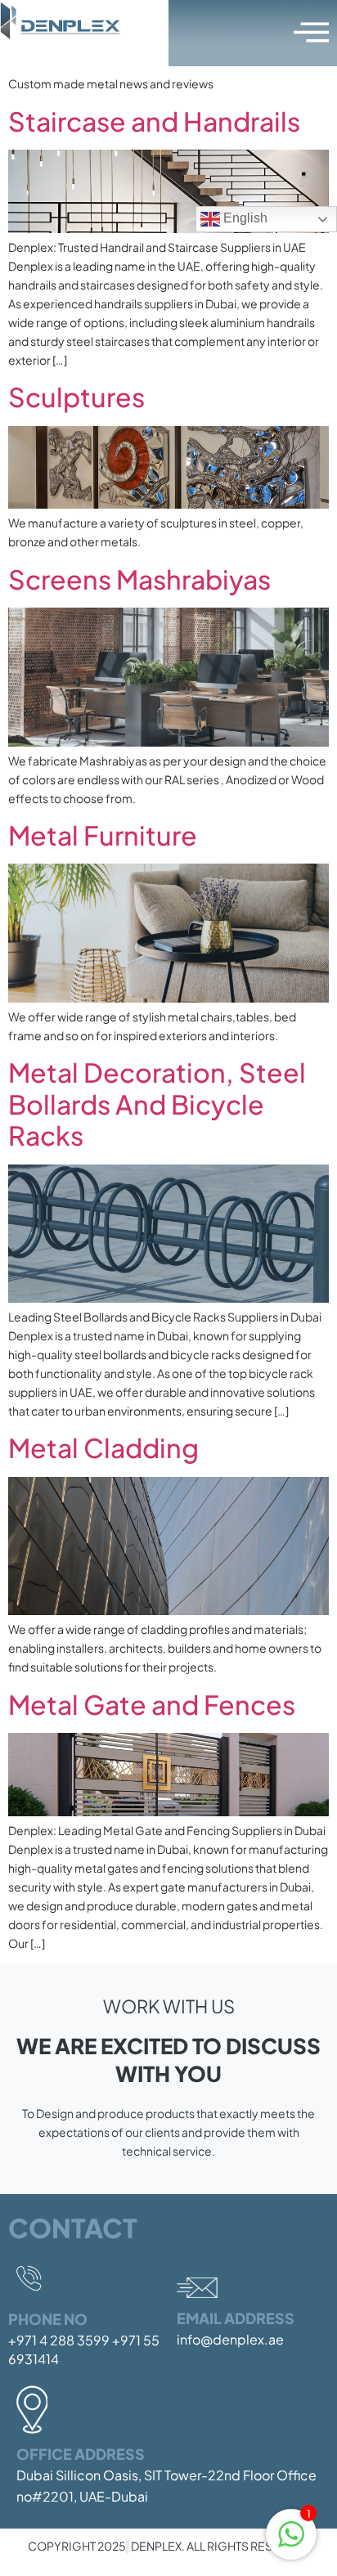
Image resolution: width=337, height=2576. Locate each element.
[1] (291, 2542)
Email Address (236, 2318)
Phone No (48, 2319)
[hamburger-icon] (308, 33)
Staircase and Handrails (154, 121)
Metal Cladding (103, 1447)
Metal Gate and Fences (152, 1704)
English (244, 218)
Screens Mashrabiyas (139, 579)
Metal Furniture (103, 835)
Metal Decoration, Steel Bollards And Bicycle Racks (157, 1104)
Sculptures (76, 397)
